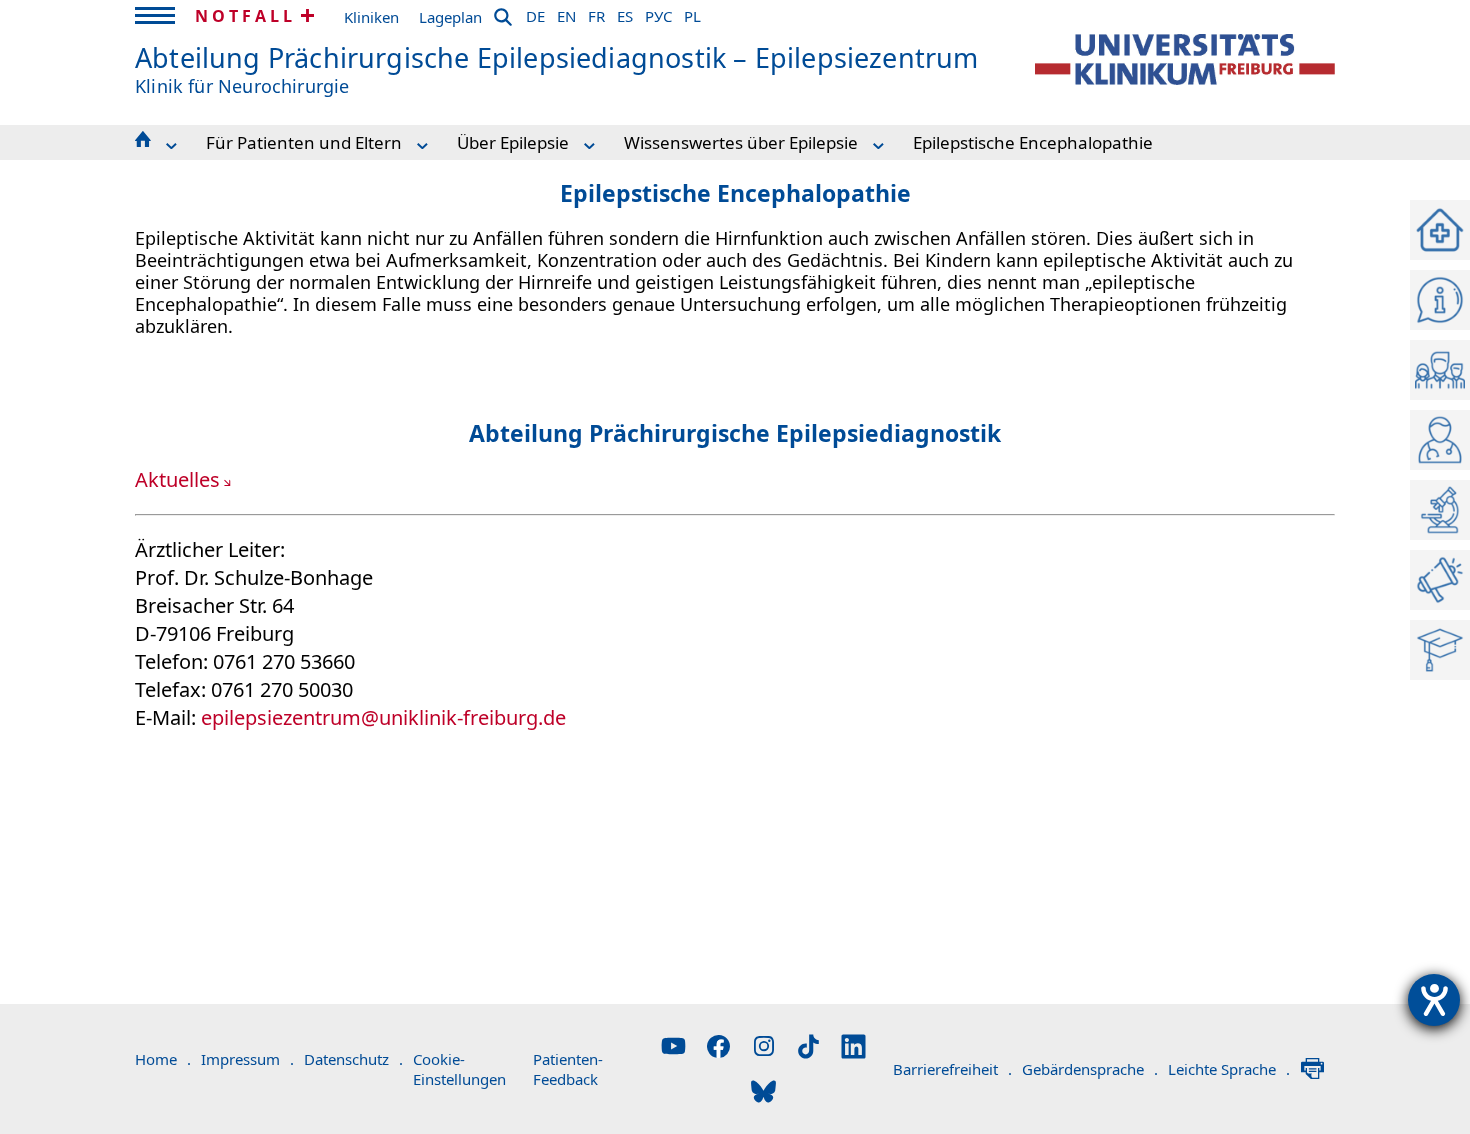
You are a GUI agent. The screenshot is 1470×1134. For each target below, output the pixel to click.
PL (692, 13)
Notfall (245, 16)
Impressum (247, 1059)
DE (535, 13)
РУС (658, 13)
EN (566, 13)
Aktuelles (177, 479)
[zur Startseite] (1185, 59)
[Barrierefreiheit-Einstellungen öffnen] (1434, 1000)
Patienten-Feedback (568, 1069)
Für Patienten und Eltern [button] (304, 142)
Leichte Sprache (1229, 1069)
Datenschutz (353, 1059)
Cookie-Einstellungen (459, 1069)
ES (625, 13)
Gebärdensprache (1090, 1069)
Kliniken (371, 17)
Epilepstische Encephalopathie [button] (1033, 142)
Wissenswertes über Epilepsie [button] (741, 142)
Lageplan (450, 17)
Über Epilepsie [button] (513, 142)
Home (163, 1059)
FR (596, 13)
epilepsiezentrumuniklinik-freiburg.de (383, 717)
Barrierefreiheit (952, 1069)
